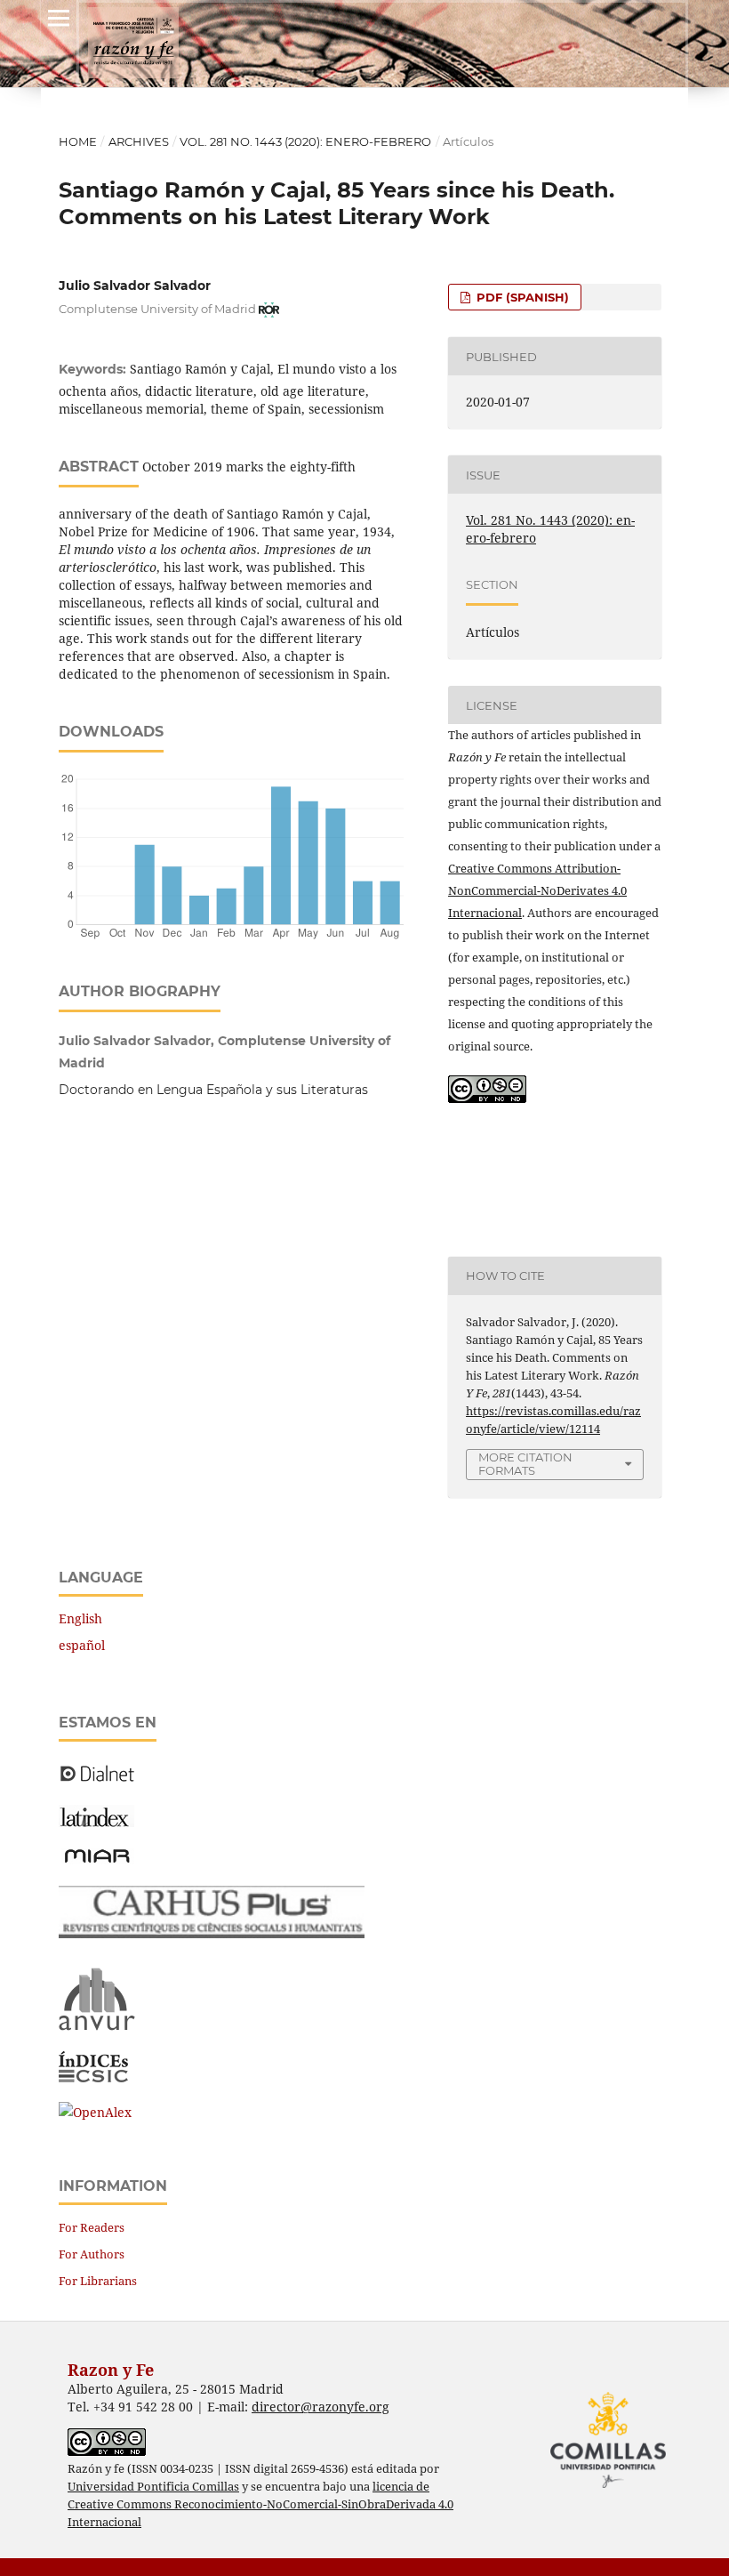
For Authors (92, 2254)
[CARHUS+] (212, 1933)
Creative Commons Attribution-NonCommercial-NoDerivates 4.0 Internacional (537, 890)
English (80, 1618)
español (82, 1645)
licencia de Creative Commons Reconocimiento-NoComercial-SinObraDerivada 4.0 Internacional (260, 2504)
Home (78, 141)
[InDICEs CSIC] (93, 2077)
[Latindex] (96, 1822)
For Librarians (98, 2281)
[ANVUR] (97, 2027)
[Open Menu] (59, 18)
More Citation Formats (525, 1464)
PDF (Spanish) (521, 297)
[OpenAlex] (95, 2112)
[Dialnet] (97, 1780)
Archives (139, 141)
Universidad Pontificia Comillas (153, 2487)
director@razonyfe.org (320, 2407)
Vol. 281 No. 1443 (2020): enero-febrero (305, 141)
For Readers (92, 2227)
